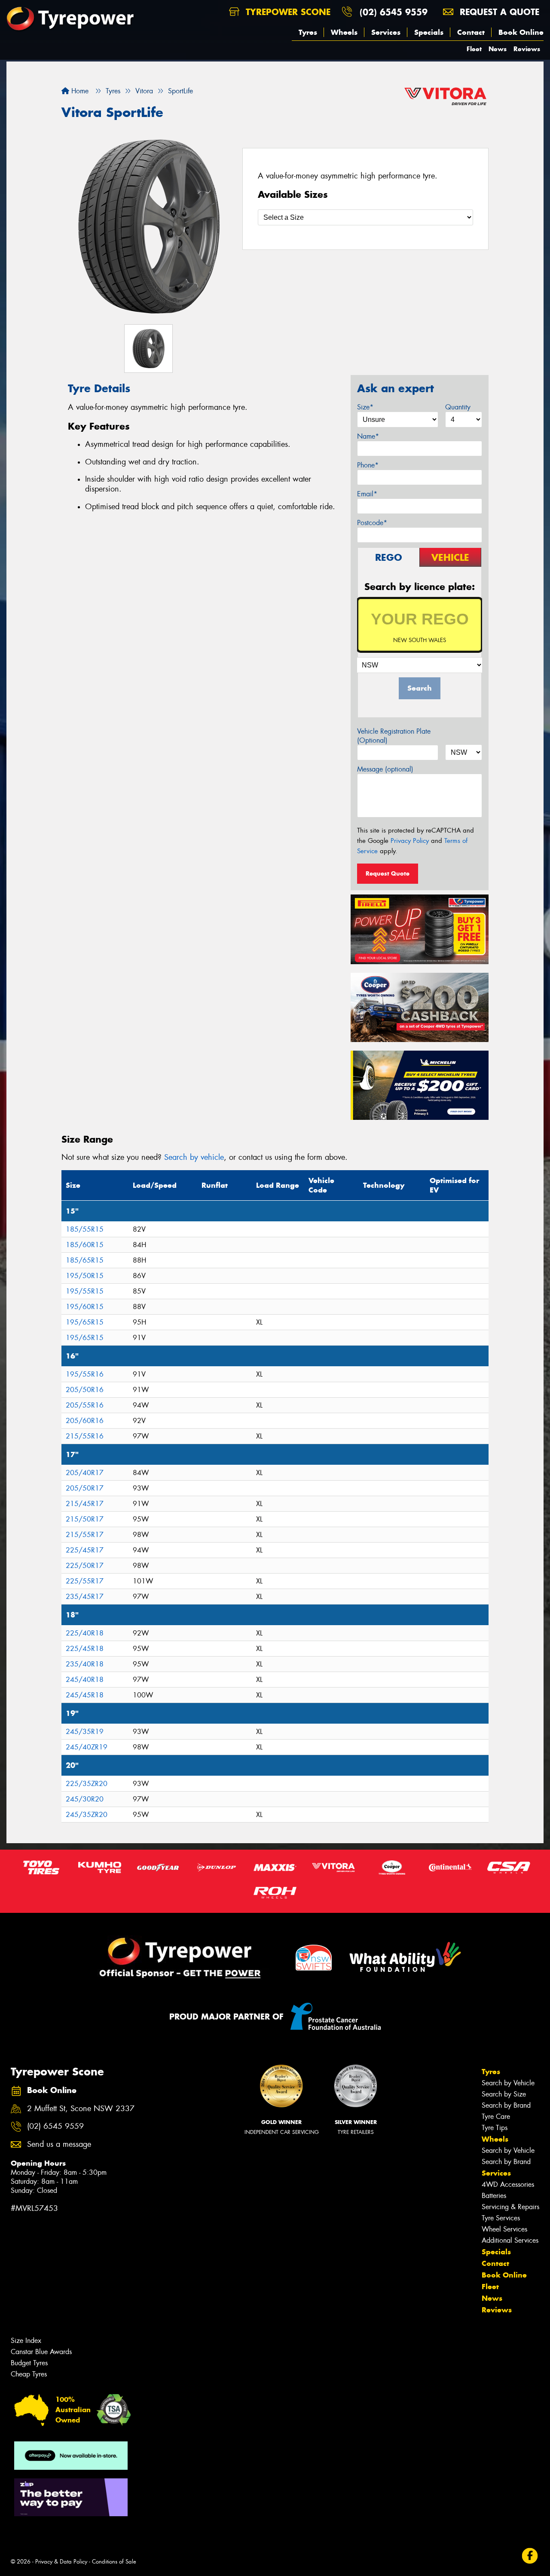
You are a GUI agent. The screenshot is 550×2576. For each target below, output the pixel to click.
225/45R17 (85, 1550)
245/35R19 (85, 1732)
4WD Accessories (508, 2184)
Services (386, 32)
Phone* (368, 465)
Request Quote (388, 873)
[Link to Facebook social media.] (530, 2556)
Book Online (521, 32)
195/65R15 (85, 1322)
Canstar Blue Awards (41, 2352)
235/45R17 (85, 1597)
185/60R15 (85, 1245)
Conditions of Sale (114, 2562)
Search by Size (504, 2094)
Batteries (494, 2196)
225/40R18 (85, 1633)
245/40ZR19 (87, 1747)
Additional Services (510, 2240)
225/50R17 (85, 1566)
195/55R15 (85, 1291)
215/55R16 (85, 1436)
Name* (368, 436)
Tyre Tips (495, 2128)
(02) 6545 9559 (394, 12)
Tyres (308, 32)
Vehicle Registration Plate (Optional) (394, 736)
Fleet (474, 49)
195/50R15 (85, 1276)
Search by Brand (506, 2105)
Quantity (458, 407)
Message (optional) (385, 769)
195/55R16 (85, 1374)
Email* (367, 494)
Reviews (527, 49)
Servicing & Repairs (510, 2207)
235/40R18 (85, 1664)
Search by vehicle (194, 1157)
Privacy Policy (410, 841)
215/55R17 (85, 1535)
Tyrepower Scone (287, 12)
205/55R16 (85, 1405)
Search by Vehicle (508, 2083)
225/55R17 (85, 1581)
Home (79, 91)
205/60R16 (85, 1421)
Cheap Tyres (29, 2374)
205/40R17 (85, 1473)
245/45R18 (85, 1695)
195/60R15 (85, 1307)
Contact (471, 32)
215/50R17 (85, 1519)
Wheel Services (504, 2229)
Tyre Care (496, 2116)
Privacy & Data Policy (61, 2562)
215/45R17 (85, 1504)
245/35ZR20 (87, 1815)
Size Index (26, 2341)
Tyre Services (501, 2218)
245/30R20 (85, 1799)
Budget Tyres (29, 2363)
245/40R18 (85, 1680)
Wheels (344, 32)
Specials (429, 32)
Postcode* (372, 523)
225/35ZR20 (87, 1784)
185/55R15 (85, 1229)
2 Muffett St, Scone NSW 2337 (81, 2109)
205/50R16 (85, 1390)
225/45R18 (85, 1649)
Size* (365, 407)
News (498, 49)
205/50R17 (85, 1488)
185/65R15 (85, 1260)
